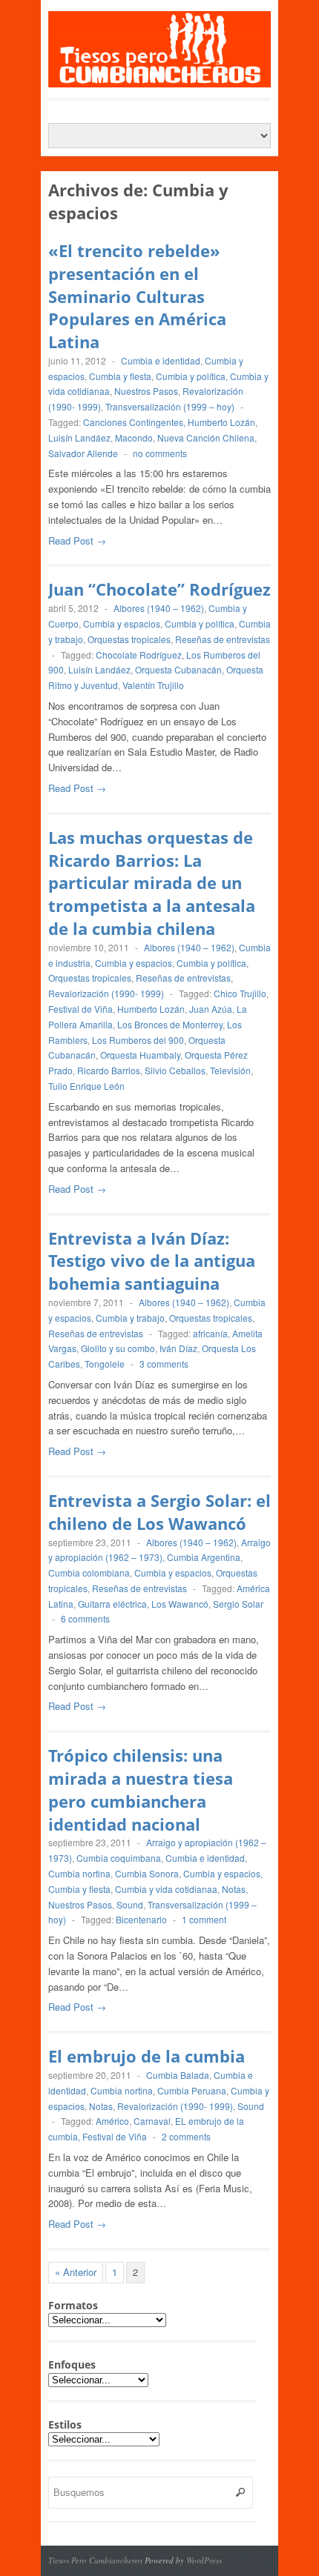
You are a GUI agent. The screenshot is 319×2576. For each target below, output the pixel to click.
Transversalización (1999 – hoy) (170, 406)
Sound (130, 1904)
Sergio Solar (238, 1604)
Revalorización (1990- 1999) (106, 993)
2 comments (186, 2136)
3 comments (164, 1364)
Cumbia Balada (178, 2075)
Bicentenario (141, 1919)
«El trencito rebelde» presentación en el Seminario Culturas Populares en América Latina (137, 296)
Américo (112, 2121)
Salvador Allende (83, 453)
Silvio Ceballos (175, 1070)
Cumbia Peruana (192, 2090)
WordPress (204, 2560)
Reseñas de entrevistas (223, 639)
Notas (234, 1889)
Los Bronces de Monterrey (170, 1024)
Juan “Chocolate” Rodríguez (159, 589)
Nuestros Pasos (146, 391)
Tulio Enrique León (86, 1086)
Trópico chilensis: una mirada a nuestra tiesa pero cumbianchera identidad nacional (141, 1789)
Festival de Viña (80, 1009)
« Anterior (76, 2272)
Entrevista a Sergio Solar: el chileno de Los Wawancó (159, 1512)
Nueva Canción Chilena (206, 437)
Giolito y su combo (118, 1348)
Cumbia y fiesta (120, 376)
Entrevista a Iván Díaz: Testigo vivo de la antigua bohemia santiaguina (152, 1261)
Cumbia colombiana (89, 1572)
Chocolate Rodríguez (139, 655)
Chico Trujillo (240, 993)
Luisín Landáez (79, 437)
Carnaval (152, 2121)
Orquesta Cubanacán (178, 669)
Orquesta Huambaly (140, 1055)
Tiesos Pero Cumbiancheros (95, 2560)
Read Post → (77, 540)
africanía (210, 1333)
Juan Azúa (211, 1009)
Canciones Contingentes (133, 422)
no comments (160, 453)
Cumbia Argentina (204, 1557)
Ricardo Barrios (109, 1070)
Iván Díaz (178, 1348)
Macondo (134, 437)
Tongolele (105, 1364)
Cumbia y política (191, 376)
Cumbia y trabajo (130, 1318)
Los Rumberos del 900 (138, 1040)
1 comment (204, 1919)
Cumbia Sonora (147, 1873)
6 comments (85, 1618)
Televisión (230, 1070)
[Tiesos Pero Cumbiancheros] (159, 80)
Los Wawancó (180, 1604)
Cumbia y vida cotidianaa (166, 1889)
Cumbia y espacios (122, 623)
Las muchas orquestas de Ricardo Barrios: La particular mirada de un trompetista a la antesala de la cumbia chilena (152, 883)
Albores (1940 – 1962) (159, 608)
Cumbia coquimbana (119, 1858)
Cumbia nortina (79, 1873)
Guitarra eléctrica (112, 1604)
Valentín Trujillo (153, 685)
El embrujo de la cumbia (147, 2056)
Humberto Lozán (221, 422)
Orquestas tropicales (129, 639)
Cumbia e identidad (161, 360)
